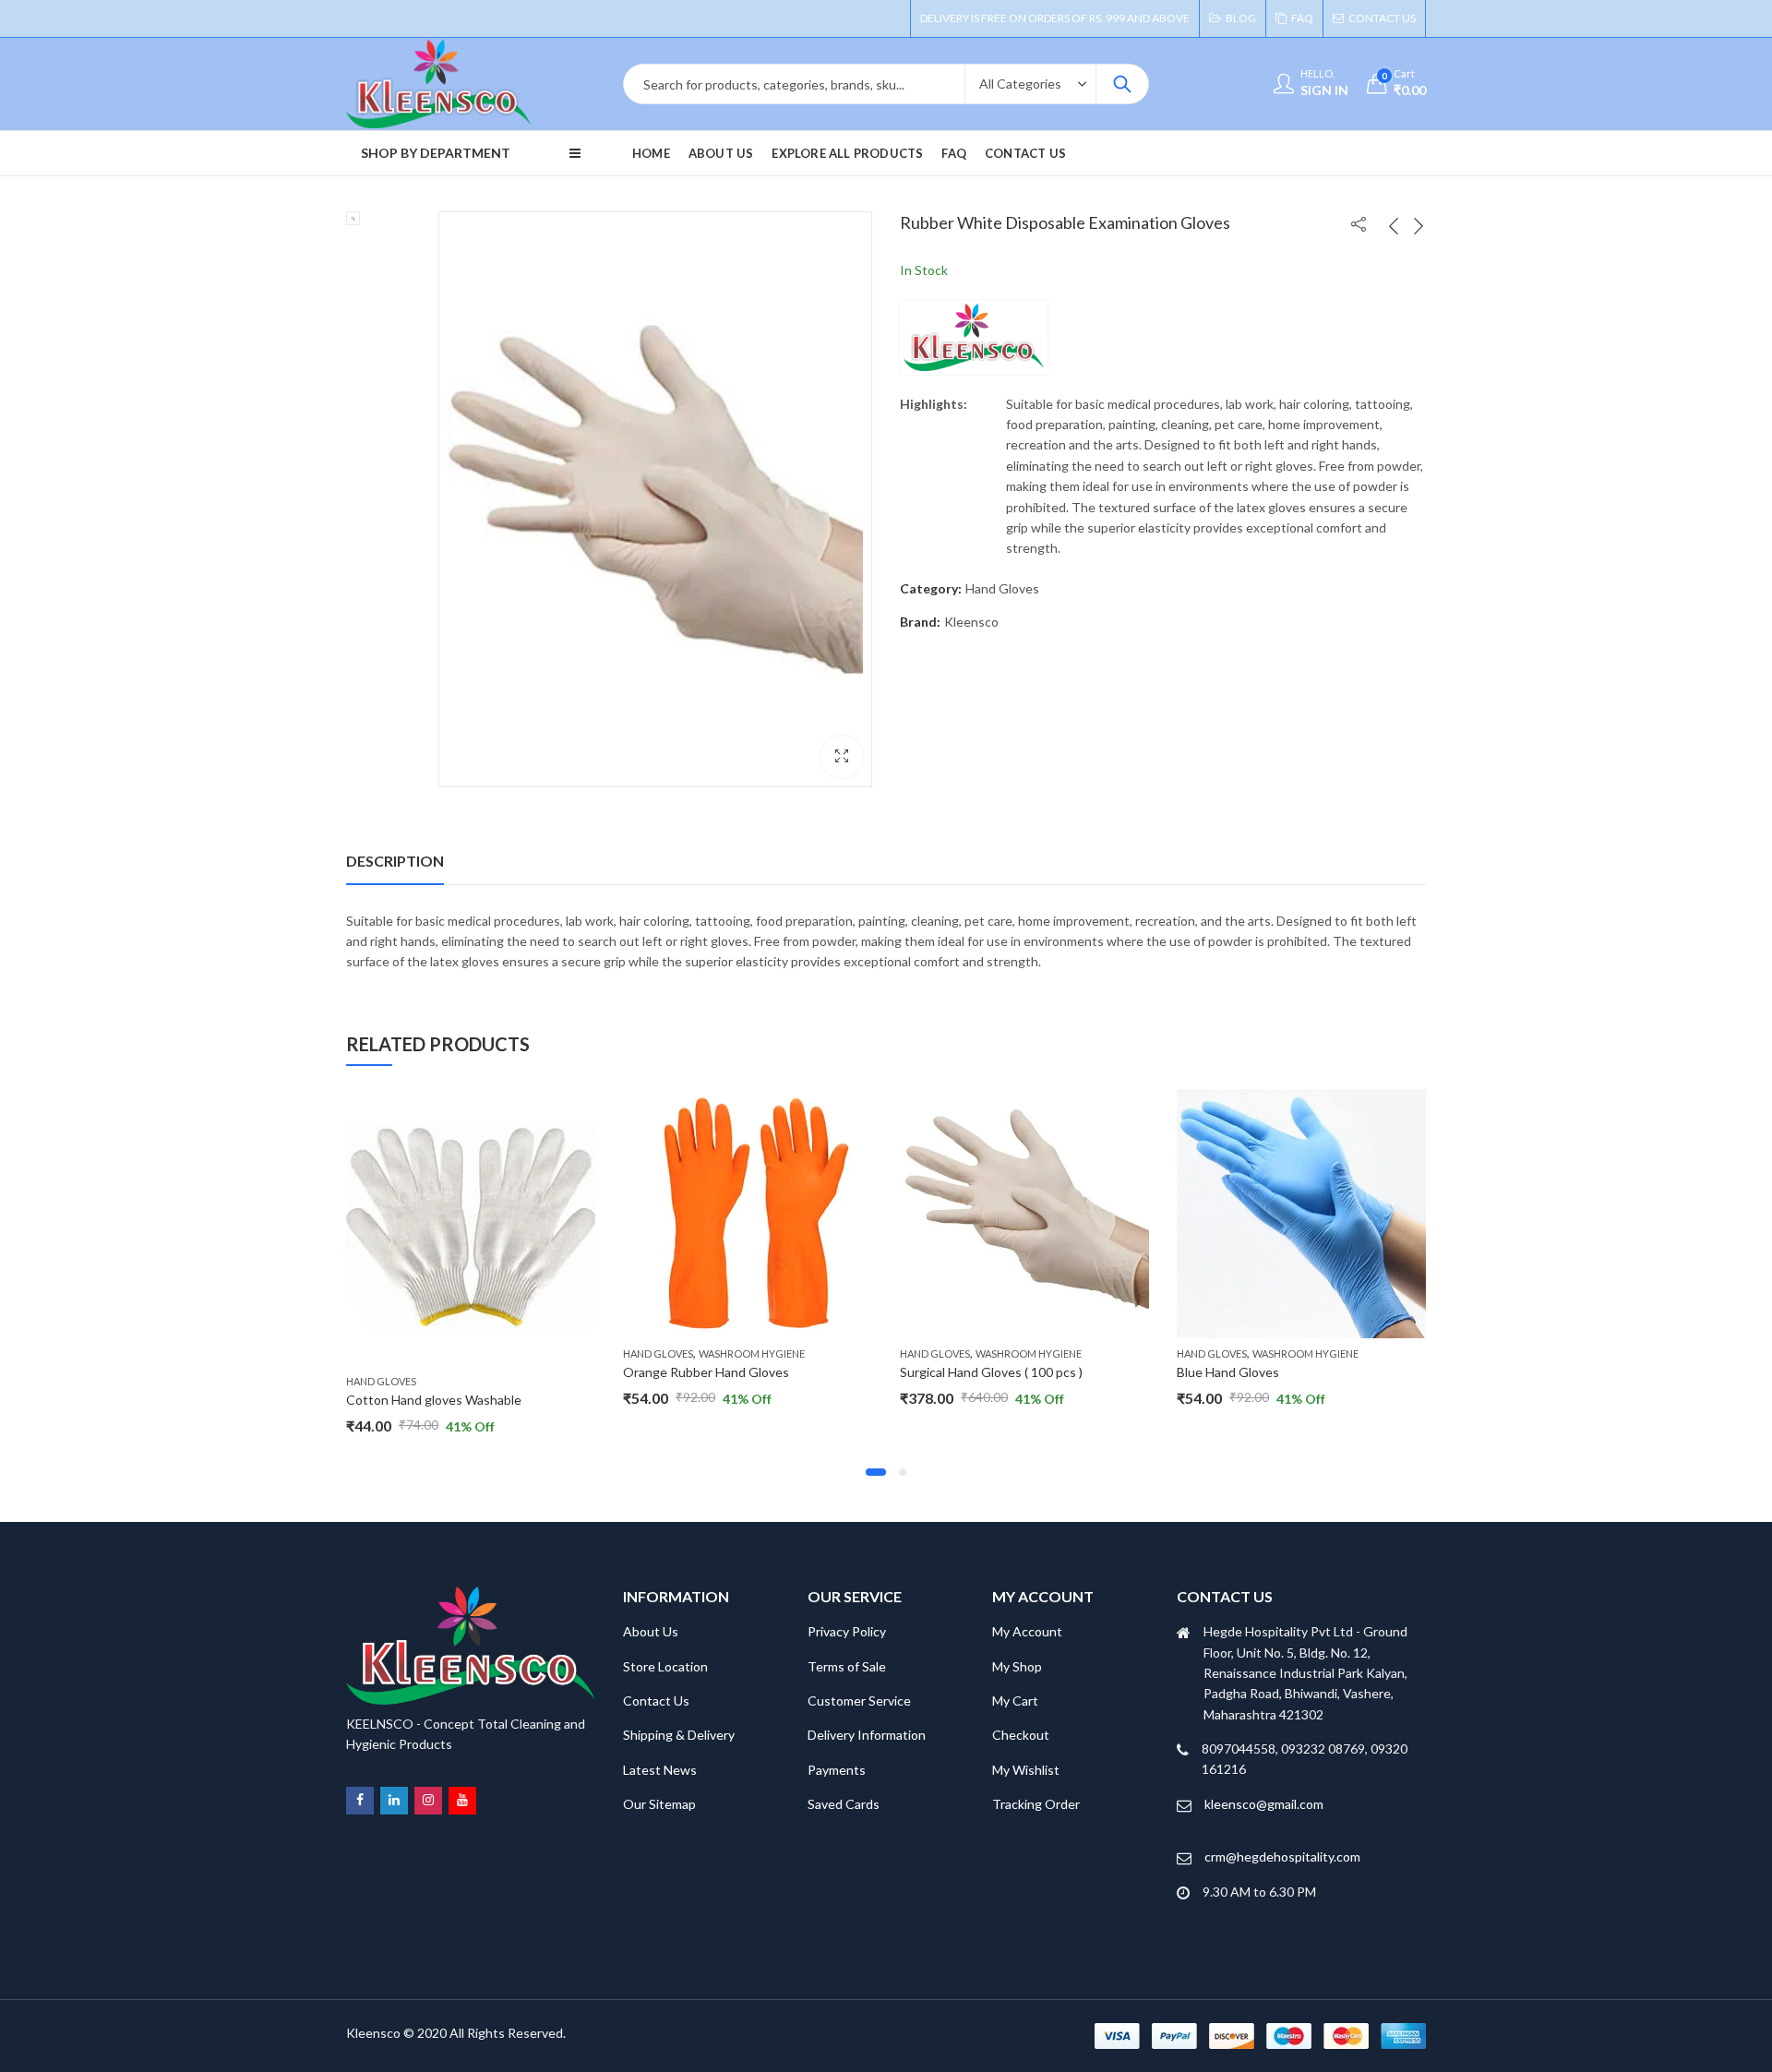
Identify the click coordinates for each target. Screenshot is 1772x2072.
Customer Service (859, 1701)
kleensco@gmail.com (1264, 1804)
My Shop (1017, 1666)
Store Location (665, 1666)
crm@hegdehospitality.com (1282, 1856)
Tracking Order (1036, 1804)
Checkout (1021, 1735)
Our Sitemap (659, 1804)
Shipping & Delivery (679, 1735)
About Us (651, 1631)
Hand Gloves (1002, 588)
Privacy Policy (847, 1631)
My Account (1027, 1631)
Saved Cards (844, 1804)
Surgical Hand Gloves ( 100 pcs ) (991, 1372)
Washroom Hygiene (752, 1353)
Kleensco (971, 622)
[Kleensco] (974, 337)
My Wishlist (1026, 1770)
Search (1122, 84)
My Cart (1015, 1701)
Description (395, 861)
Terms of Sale (847, 1666)
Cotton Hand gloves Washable (434, 1400)
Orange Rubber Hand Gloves (706, 1372)
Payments (837, 1770)
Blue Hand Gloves (1228, 1372)
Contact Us (656, 1701)
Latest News (660, 1770)
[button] (842, 757)
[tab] (395, 861)
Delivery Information (867, 1735)
